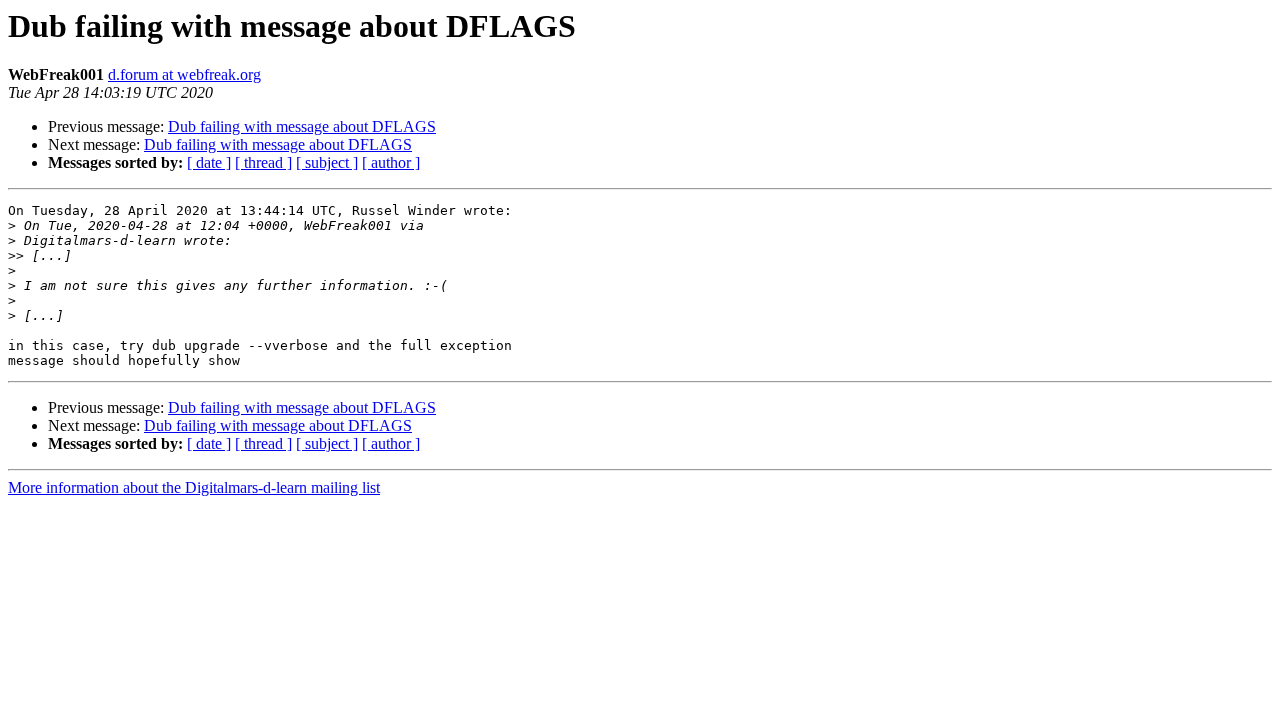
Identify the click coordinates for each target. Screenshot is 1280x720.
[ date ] (209, 162)
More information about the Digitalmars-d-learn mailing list (194, 487)
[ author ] (391, 162)
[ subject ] (327, 162)
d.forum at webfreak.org (184, 74)
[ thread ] (263, 162)
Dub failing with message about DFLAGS (302, 126)
